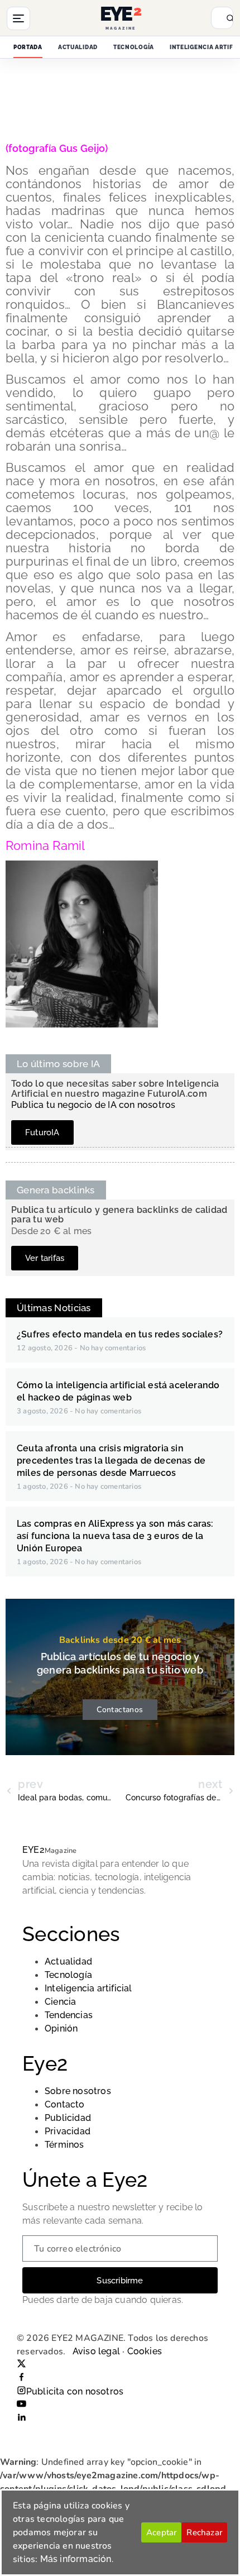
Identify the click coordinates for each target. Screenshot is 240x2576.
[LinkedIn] (21, 2418)
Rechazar (204, 2532)
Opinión (61, 2028)
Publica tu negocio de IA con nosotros (93, 1105)
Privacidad (68, 2131)
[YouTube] (21, 2405)
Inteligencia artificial (88, 1988)
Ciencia (60, 2002)
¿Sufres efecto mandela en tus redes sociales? (120, 1334)
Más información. (77, 2559)
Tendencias (69, 2015)
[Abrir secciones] (18, 18)
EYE (33, 1850)
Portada (28, 47)
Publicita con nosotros (75, 2391)
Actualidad (78, 47)
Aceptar (161, 2532)
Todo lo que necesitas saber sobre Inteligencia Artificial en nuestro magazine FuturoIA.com (115, 1089)
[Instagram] (21, 2391)
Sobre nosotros (78, 2091)
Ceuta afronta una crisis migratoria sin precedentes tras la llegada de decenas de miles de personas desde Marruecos (111, 1461)
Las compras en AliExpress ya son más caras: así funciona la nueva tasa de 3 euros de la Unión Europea (115, 1536)
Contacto (65, 2104)
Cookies (145, 2351)
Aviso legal (96, 2351)
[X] (21, 2365)
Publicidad (68, 2118)
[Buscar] (225, 18)
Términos (64, 2145)
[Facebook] (21, 2378)
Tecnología (134, 47)
